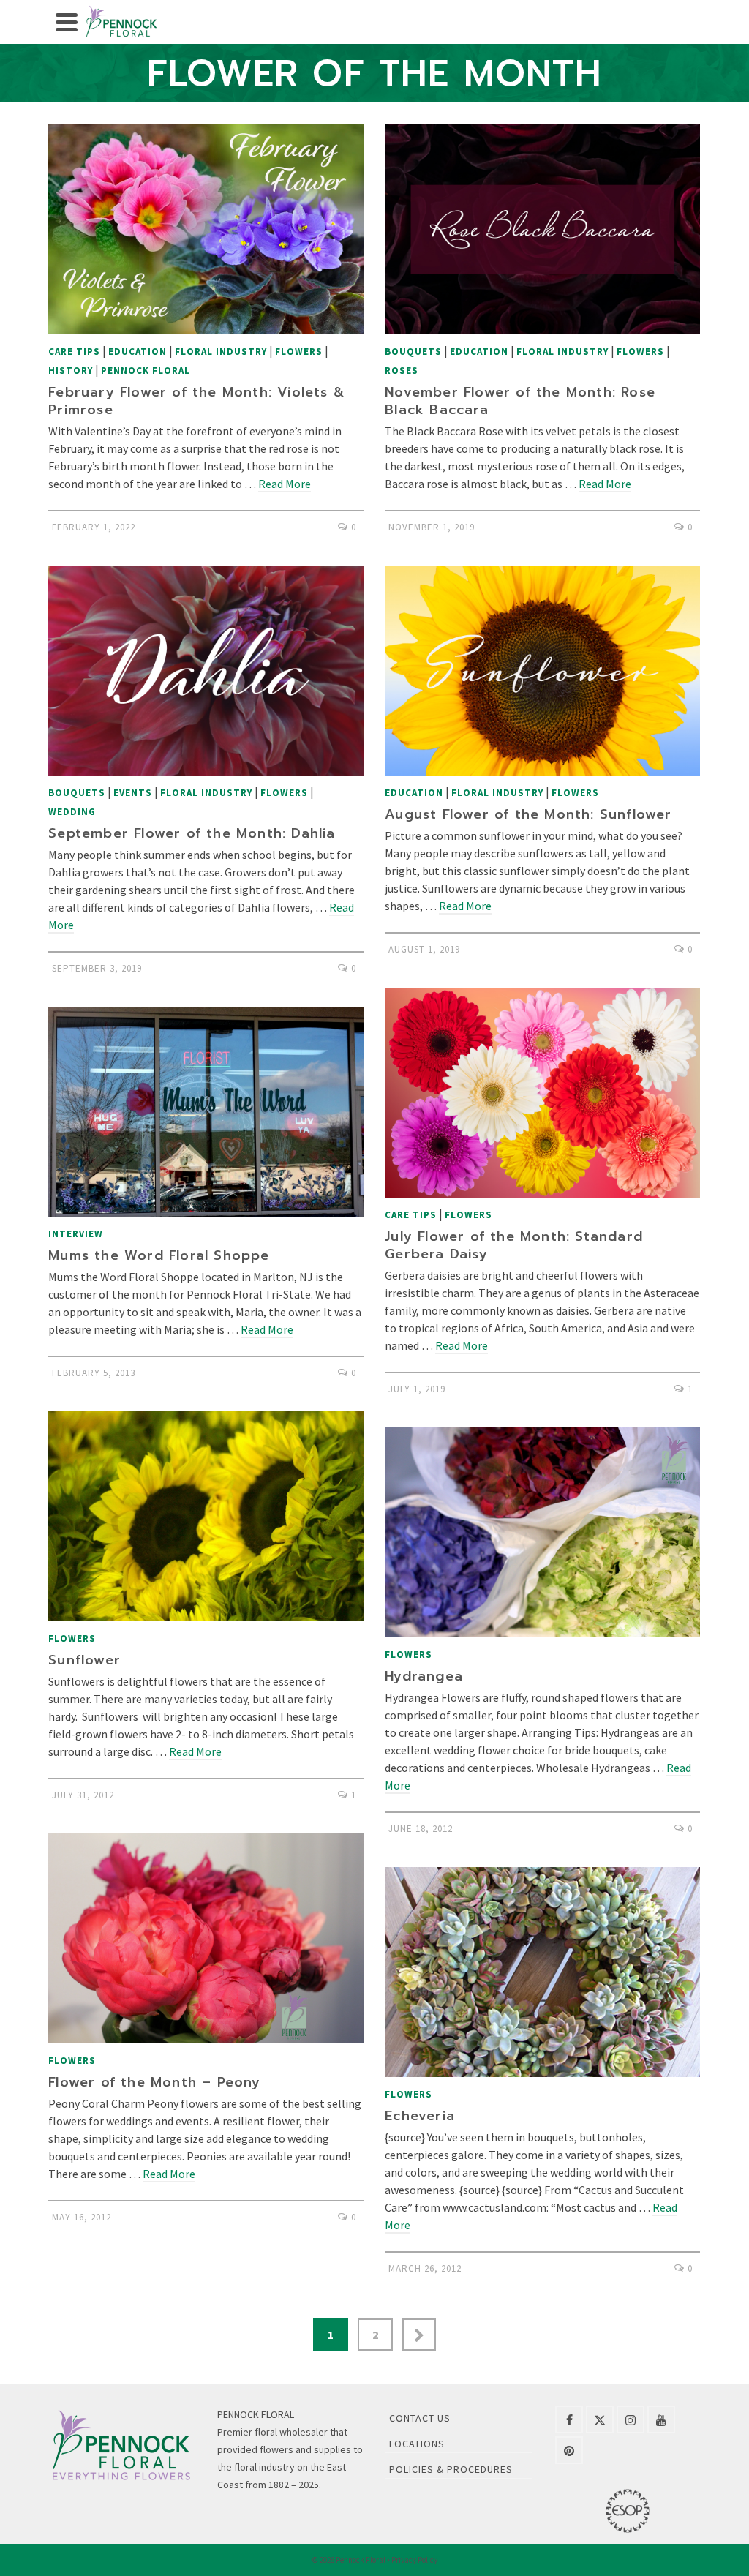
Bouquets (413, 352)
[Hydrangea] (542, 1532)
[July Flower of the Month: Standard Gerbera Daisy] (542, 1093)
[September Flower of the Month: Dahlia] (206, 671)
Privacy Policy (414, 2560)
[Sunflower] (206, 1516)
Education (138, 352)
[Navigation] (67, 22)
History (71, 371)
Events (133, 793)
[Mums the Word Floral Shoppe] (206, 1112)
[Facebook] (569, 2419)
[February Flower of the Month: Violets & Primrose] (206, 229)
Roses (402, 371)
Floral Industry (221, 352)
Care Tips (74, 352)
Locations (417, 2444)
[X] (600, 2419)
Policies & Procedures (451, 2469)
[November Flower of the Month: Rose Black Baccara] (542, 229)
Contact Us (420, 2418)
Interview (76, 1234)
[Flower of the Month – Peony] (206, 1938)
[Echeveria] (542, 1972)
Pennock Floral (146, 371)
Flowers (299, 352)
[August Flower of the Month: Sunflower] (542, 671)
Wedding (72, 812)
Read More (285, 484)
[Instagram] (631, 2419)
